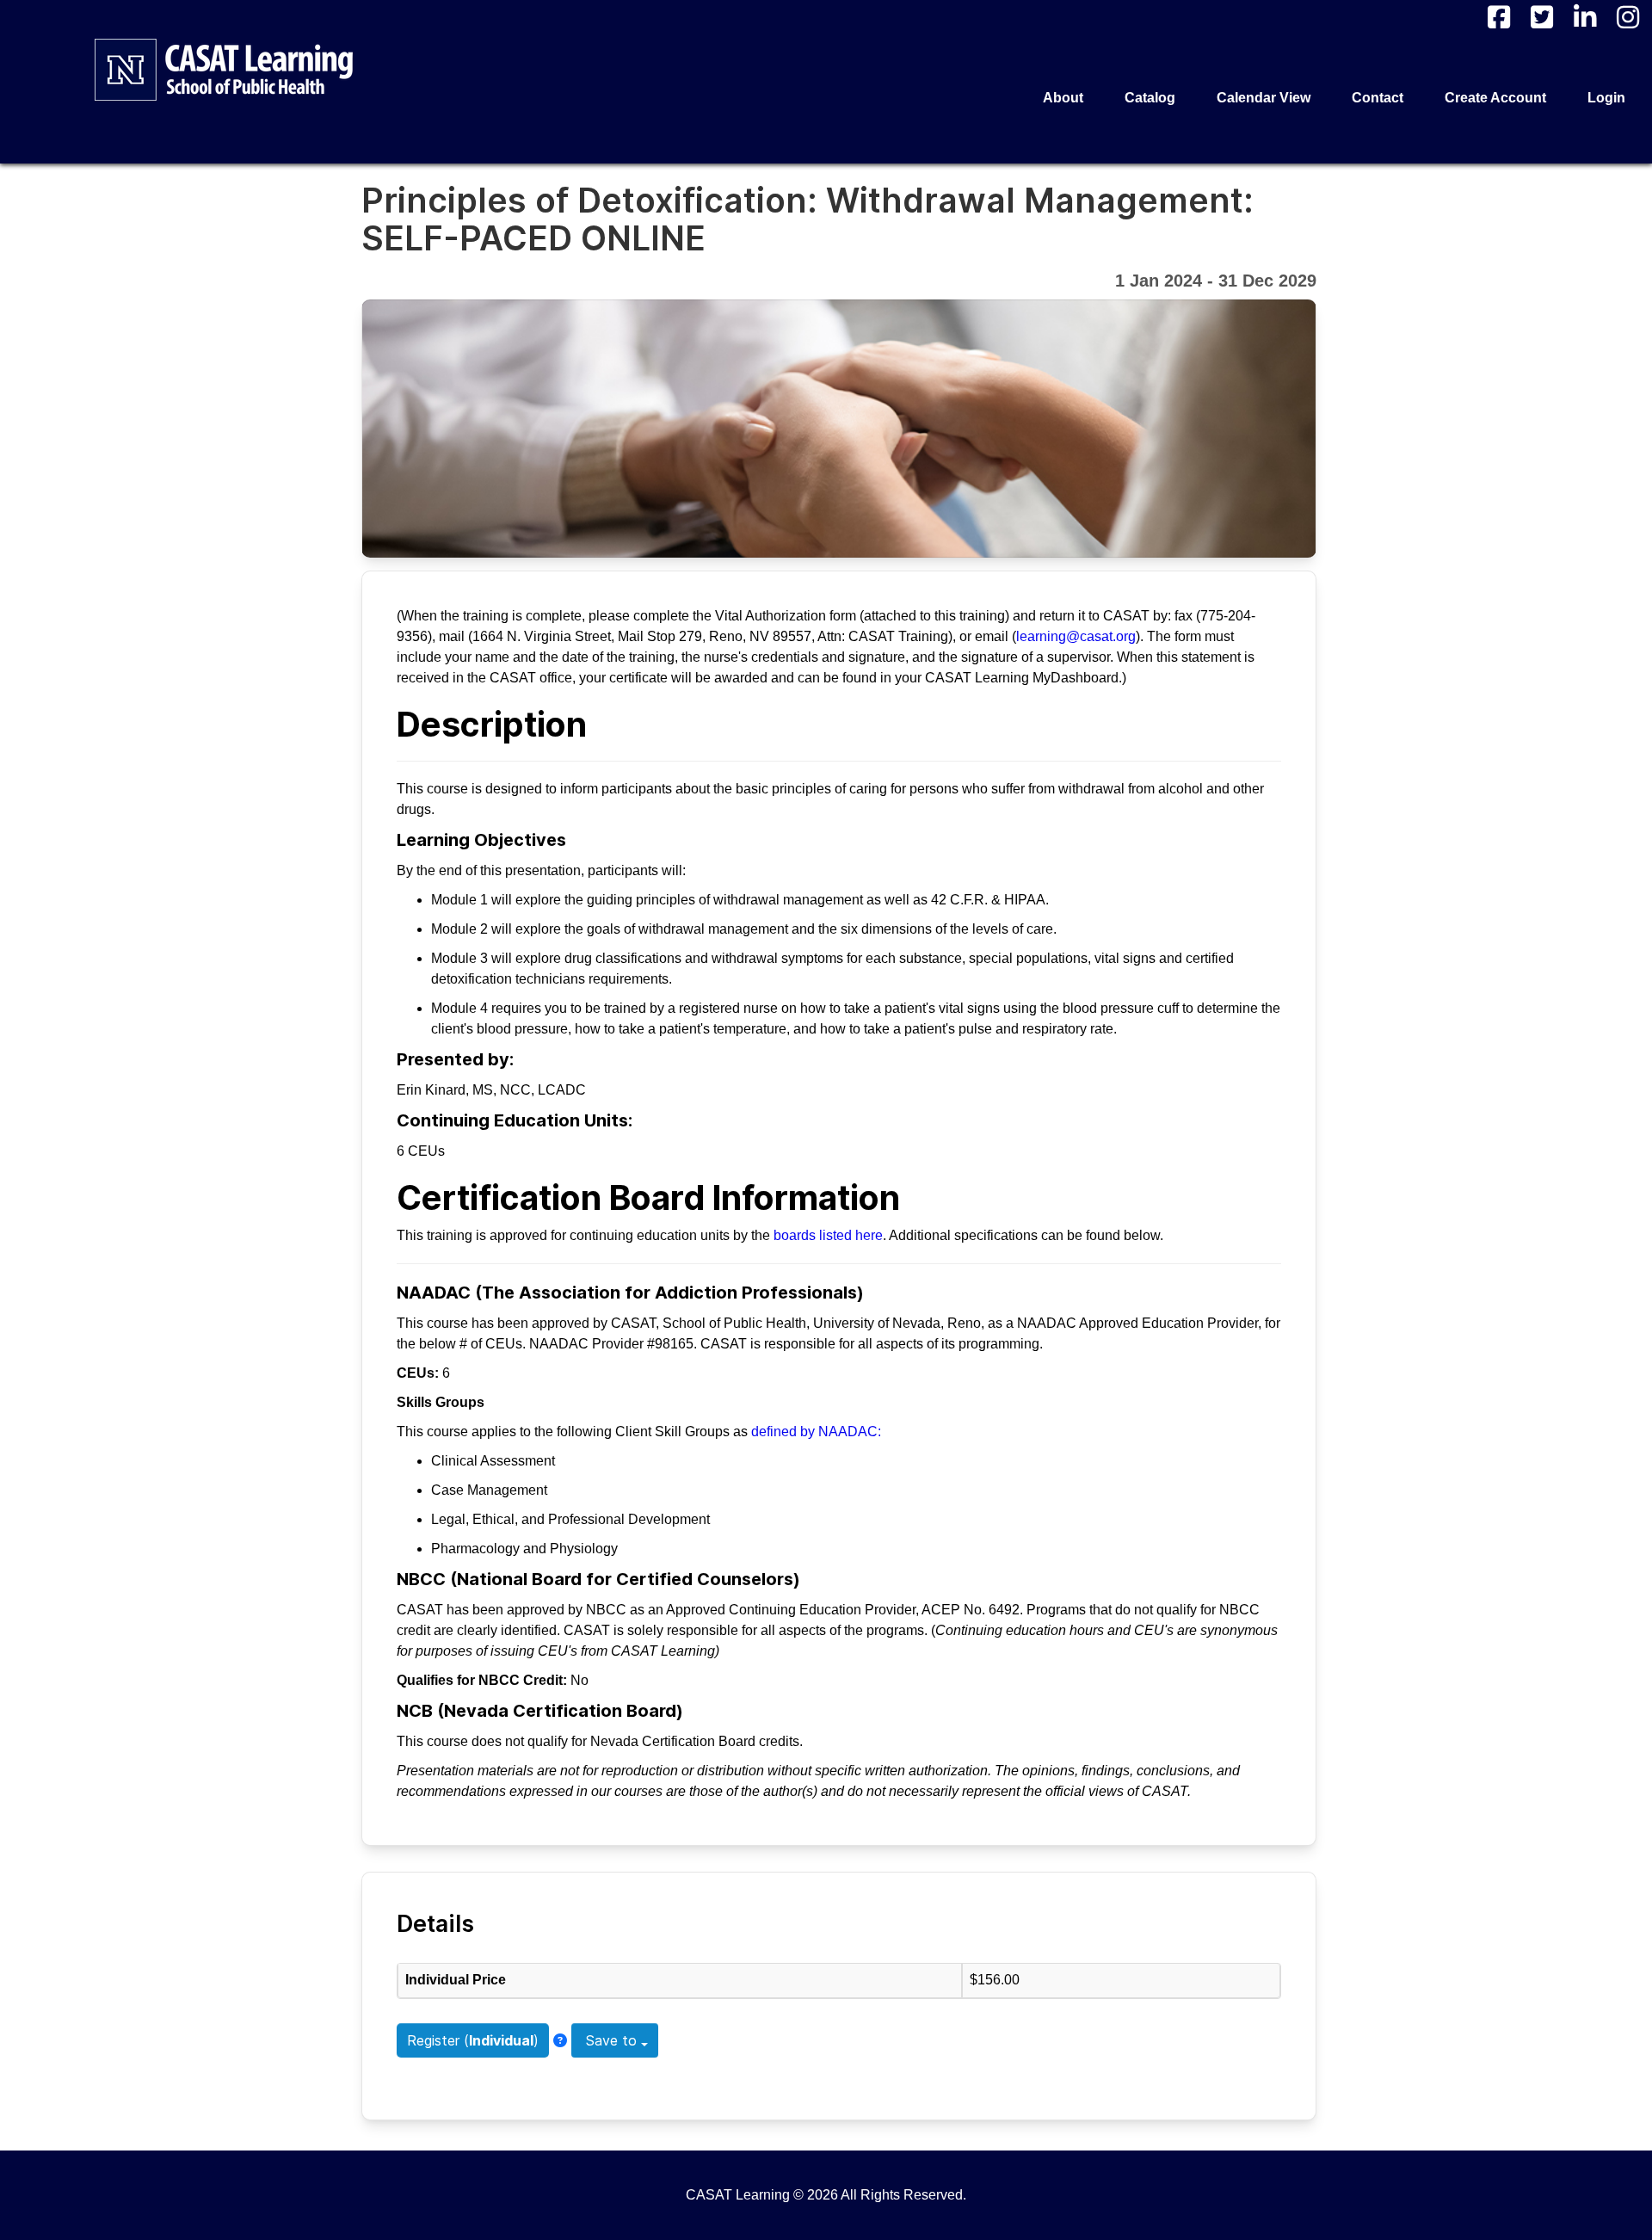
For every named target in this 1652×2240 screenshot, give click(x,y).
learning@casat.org (1076, 636)
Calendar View (1264, 98)
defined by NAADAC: (816, 1432)
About (1063, 98)
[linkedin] (1585, 17)
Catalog (1150, 98)
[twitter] (1542, 17)
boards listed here (828, 1235)
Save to (611, 2040)
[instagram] (1628, 17)
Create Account (1495, 98)
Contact (1378, 98)
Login (1606, 98)
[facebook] (1499, 17)
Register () (473, 2040)
